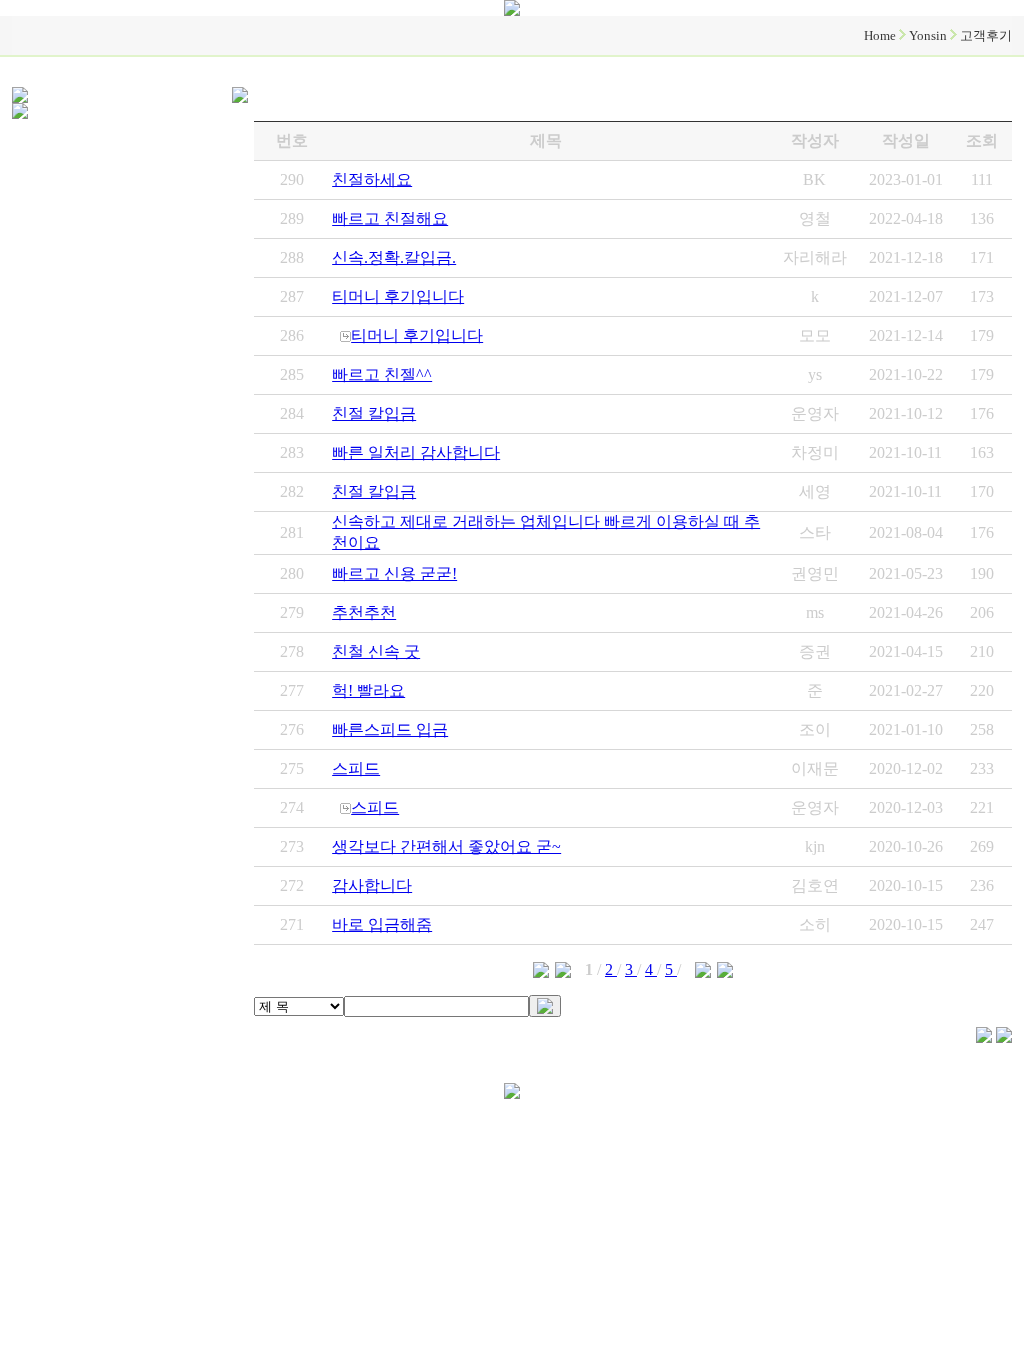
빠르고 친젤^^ (382, 374)
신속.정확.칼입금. (394, 257)
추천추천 (364, 612)
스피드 (356, 768)
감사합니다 (372, 885)
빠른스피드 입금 (390, 729)
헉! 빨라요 (368, 690)
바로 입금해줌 (382, 924)
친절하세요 (372, 179)
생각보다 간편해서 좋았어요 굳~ (446, 846)
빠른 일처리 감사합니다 (416, 452)
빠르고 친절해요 (390, 218)
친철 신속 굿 (376, 651)
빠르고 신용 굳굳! (394, 573)
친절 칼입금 (374, 413)
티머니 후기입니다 (398, 296)
